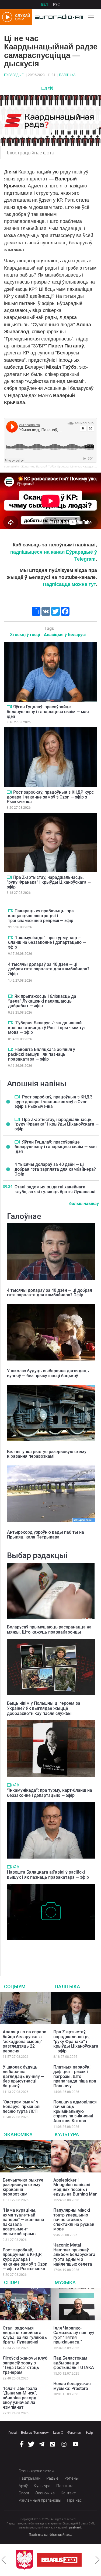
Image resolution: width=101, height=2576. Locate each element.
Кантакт (68, 2493)
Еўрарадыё (14, 75)
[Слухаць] (50, 88)
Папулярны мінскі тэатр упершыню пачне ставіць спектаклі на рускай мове (74, 2220)
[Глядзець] (44, 88)
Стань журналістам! (37, 2471)
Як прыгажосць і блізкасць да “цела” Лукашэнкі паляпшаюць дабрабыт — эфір (42, 1001)
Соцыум (15, 1987)
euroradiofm (11, 467)
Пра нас (74, 2500)
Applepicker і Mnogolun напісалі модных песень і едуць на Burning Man (75, 2187)
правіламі (74, 2528)
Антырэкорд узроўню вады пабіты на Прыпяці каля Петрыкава (46, 1535)
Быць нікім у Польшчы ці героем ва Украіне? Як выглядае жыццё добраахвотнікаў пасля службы (44, 1708)
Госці (13, 2432)
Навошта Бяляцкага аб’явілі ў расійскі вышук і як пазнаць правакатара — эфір (42, 1054)
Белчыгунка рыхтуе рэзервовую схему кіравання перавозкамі (47, 1454)
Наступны (97, 2560)
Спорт (12, 2282)
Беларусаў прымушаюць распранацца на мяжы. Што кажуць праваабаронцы (49, 1630)
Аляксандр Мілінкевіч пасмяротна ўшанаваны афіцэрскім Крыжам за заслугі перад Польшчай (48, 1951)
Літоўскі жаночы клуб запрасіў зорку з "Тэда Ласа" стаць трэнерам (25, 2365)
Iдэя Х (58, 2432)
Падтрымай (29, 2478)
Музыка (65, 2282)
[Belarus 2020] (38, 2560)
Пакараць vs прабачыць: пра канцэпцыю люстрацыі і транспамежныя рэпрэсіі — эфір (41, 916)
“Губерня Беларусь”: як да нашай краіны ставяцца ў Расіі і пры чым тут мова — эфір (47, 1028)
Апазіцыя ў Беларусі (65, 635)
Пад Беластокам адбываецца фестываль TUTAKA (74, 2363)
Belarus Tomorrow (35, 2432)
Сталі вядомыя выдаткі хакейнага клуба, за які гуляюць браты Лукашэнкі (55, 1189)
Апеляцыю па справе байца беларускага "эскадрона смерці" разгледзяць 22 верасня (25, 2041)
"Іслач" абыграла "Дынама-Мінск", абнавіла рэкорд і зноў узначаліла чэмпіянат (21, 2398)
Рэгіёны (72, 2478)
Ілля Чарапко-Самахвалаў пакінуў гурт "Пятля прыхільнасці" (74, 2335)
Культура (67, 2134)
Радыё (52, 2478)
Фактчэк (74, 2432)
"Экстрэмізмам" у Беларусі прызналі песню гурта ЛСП (22, 2107)
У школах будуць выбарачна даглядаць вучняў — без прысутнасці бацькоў (48, 1373)
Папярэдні (4, 2560)
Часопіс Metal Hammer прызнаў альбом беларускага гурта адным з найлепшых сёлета (74, 2254)
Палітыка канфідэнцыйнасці (51, 2535)
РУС (56, 5)
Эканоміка (18, 2134)
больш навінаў (84, 1204)
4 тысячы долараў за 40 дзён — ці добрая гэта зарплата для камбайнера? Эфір (49, 969)
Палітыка (67, 75)
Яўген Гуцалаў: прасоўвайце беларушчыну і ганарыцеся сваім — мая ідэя (48, 712)
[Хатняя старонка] (58, 17)
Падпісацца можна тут (69, 584)
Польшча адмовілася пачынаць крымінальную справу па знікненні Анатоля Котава (75, 2111)
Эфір (89, 2432)
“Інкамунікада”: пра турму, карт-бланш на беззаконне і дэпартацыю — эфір (47, 942)
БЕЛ (44, 5)
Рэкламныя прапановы (40, 2500)
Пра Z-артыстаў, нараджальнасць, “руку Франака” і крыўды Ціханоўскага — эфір (49, 882)
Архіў (23, 2486)
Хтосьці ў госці (25, 635)
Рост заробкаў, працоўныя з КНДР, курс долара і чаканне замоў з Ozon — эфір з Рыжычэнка (50, 797)
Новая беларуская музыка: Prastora (72, 2386)
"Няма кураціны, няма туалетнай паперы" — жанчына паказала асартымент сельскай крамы (23, 2222)
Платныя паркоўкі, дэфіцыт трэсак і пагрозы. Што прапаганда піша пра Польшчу (75, 2076)
